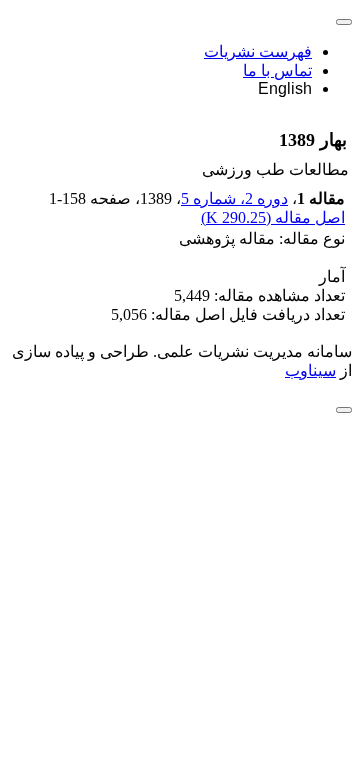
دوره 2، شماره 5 (234, 198)
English (285, 88)
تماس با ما (277, 70)
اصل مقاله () (273, 217)
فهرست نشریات (258, 51)
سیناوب (310, 370)
